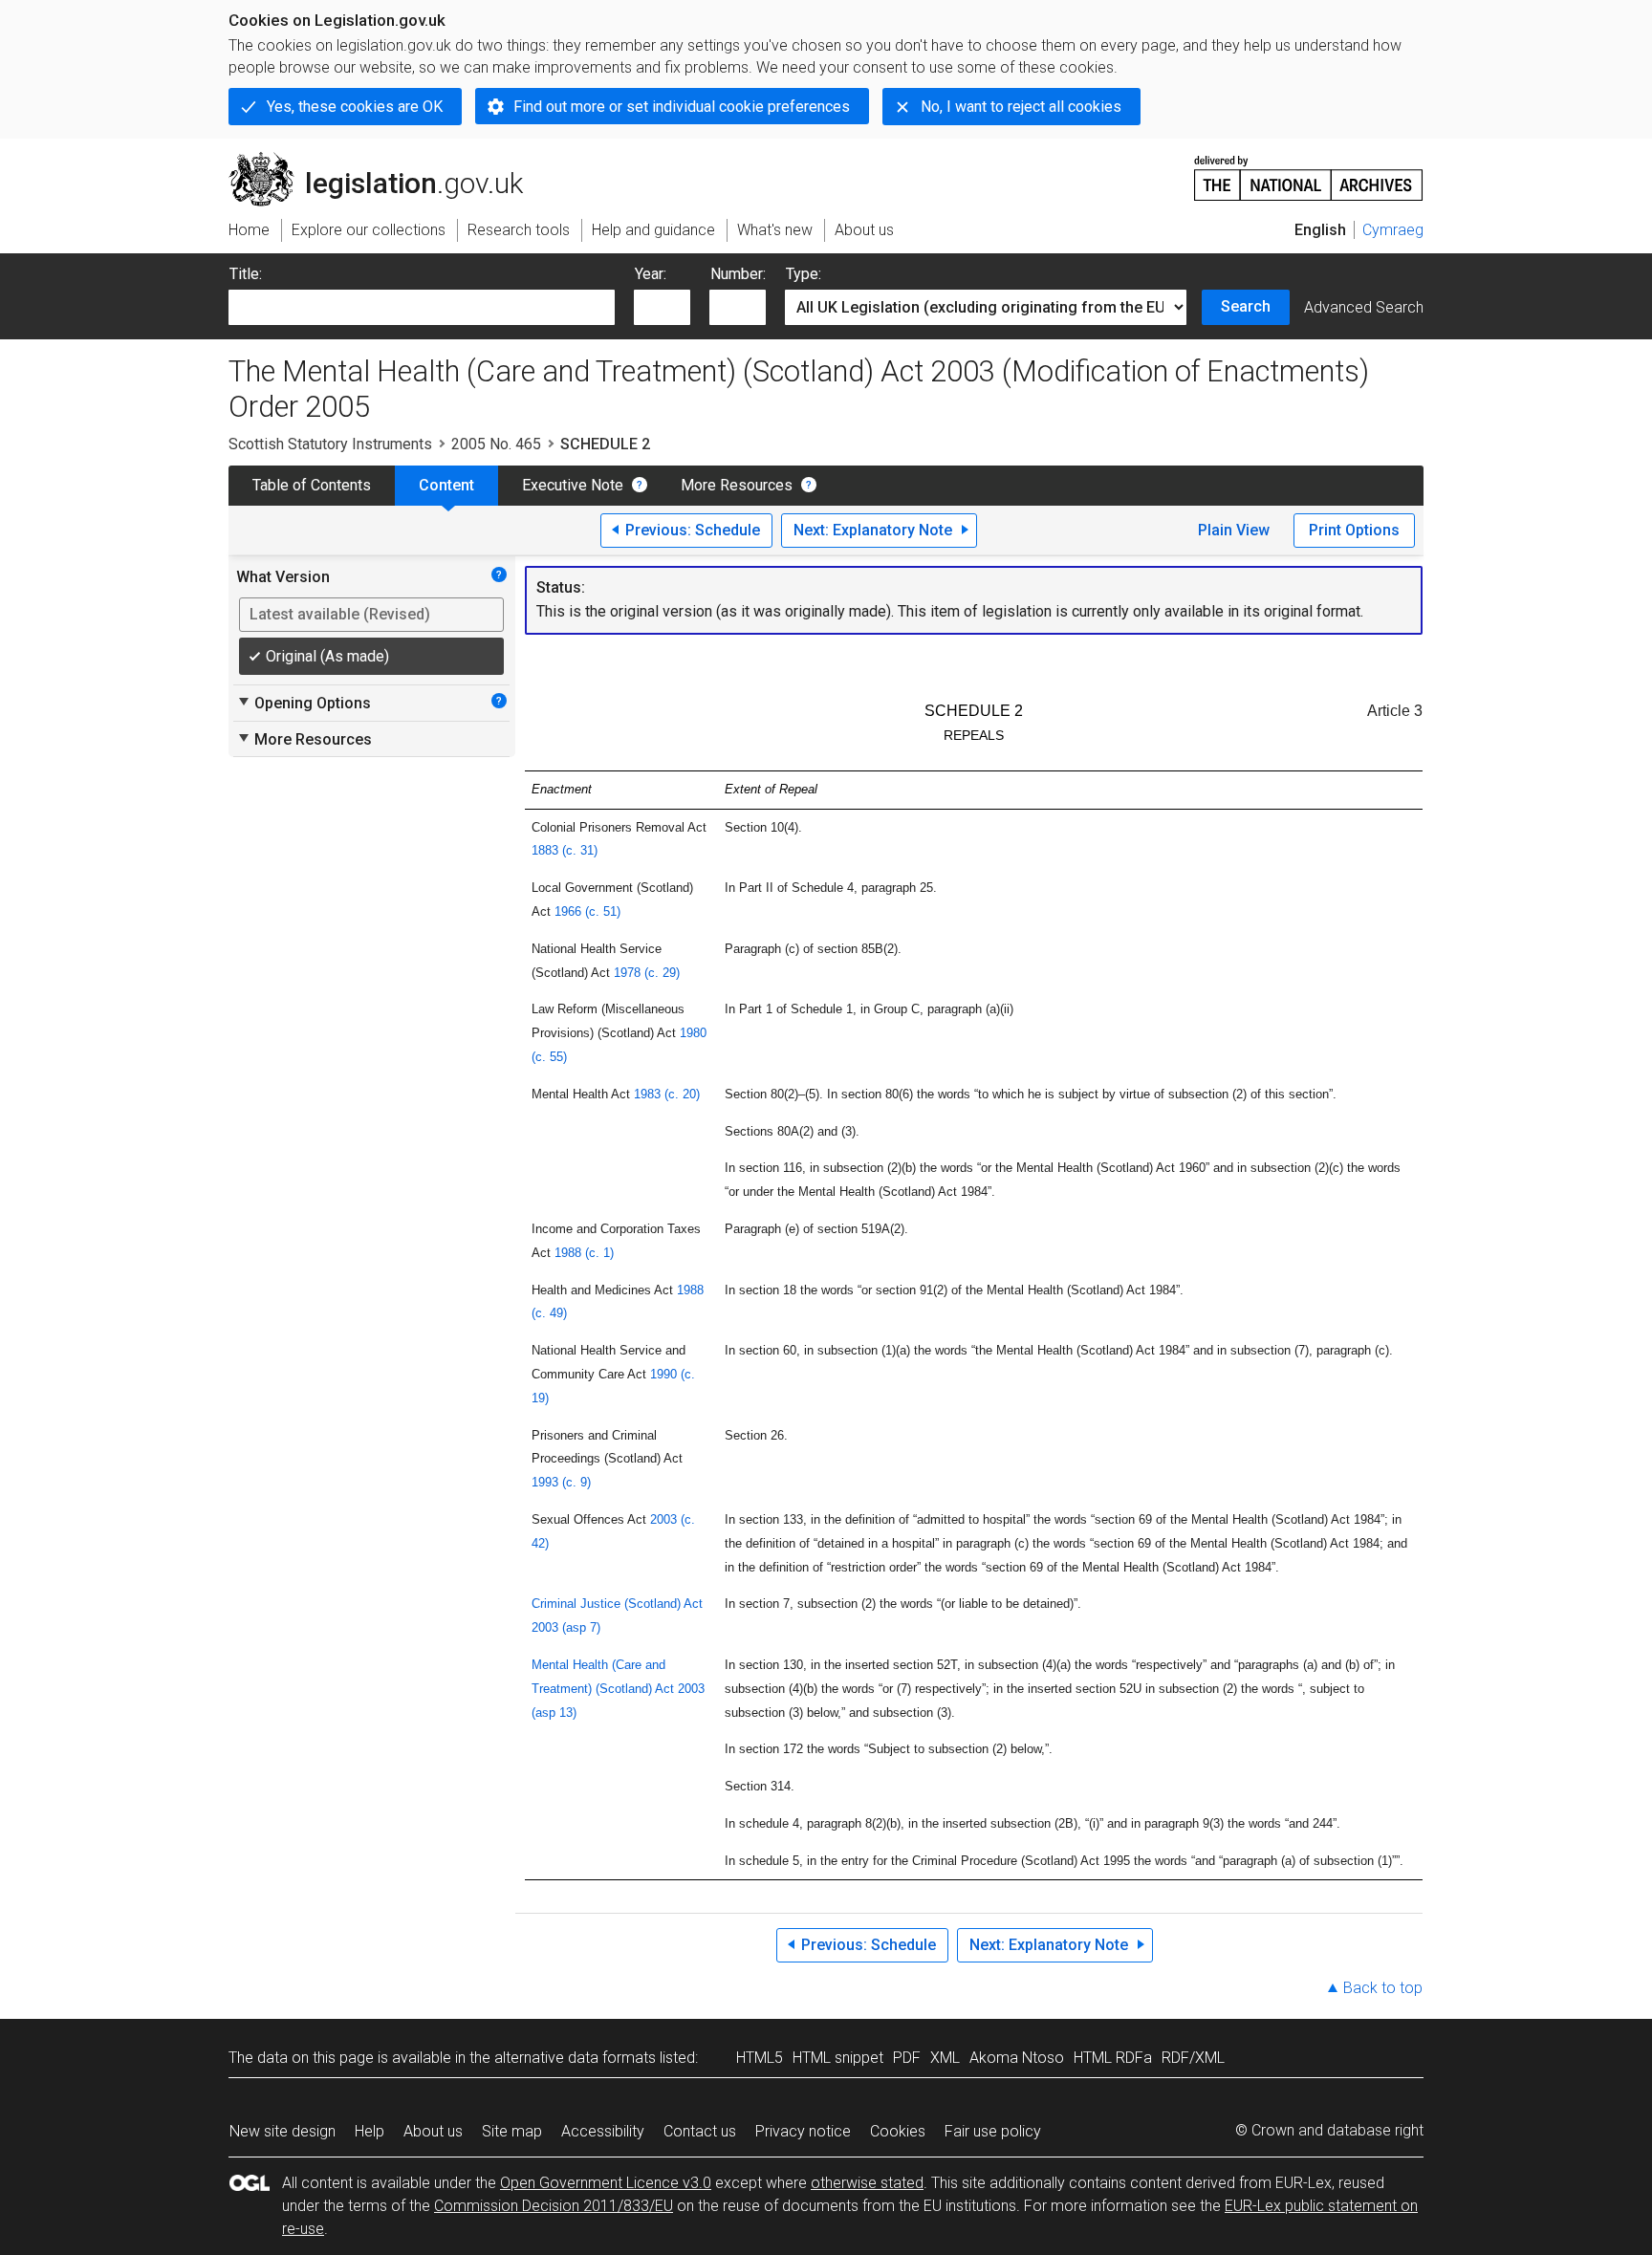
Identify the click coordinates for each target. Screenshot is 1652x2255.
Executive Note (573, 485)
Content (446, 485)
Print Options (1354, 530)
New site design (283, 2131)
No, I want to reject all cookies (1021, 107)
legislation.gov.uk (387, 160)
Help (370, 2131)
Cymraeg (1393, 230)
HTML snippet (838, 2058)
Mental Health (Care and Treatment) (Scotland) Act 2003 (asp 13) (618, 1689)
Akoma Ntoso (1017, 2058)
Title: (246, 274)
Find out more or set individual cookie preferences (682, 107)
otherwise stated (867, 2183)
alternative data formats (575, 2058)
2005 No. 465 (496, 444)
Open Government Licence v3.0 (606, 2183)
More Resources (737, 485)
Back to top (1383, 1988)
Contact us (700, 2131)
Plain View (1234, 530)
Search (1246, 306)
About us (433, 2131)
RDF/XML (1193, 2058)
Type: (804, 274)
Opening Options (304, 703)
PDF (907, 2058)
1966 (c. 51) (587, 911)
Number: (738, 274)
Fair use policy (993, 2131)
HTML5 (760, 2058)
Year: (651, 274)
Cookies (898, 2131)
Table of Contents (312, 485)
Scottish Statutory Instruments (330, 444)
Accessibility (603, 2131)
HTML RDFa (1113, 2058)
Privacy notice (803, 2131)
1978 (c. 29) (647, 973)
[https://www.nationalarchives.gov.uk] (1309, 171)
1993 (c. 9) (561, 1482)
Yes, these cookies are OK (355, 107)
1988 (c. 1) (584, 1253)
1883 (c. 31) (565, 850)
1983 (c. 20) (667, 1094)
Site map (512, 2131)
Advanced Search (1364, 307)
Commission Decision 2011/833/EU (554, 2206)
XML (945, 2058)
